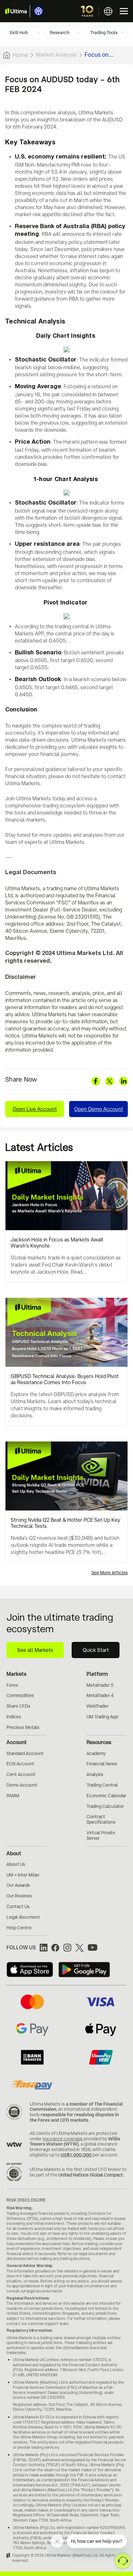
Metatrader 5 (100, 1685)
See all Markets (35, 1650)
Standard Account (25, 1753)
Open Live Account (35, 1109)
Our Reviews (19, 1896)
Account (17, 1742)
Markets (16, 1674)
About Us (16, 1864)
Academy (96, 1753)
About (14, 1853)
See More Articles (110, 1573)
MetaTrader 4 (100, 1695)
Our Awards (18, 1885)
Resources (99, 1742)
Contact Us (18, 1906)
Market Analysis (56, 54)
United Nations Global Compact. (91, 2175)
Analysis (95, 1774)
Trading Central (102, 1785)
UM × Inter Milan (23, 1875)
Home (20, 55)
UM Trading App (102, 1717)
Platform (97, 1674)
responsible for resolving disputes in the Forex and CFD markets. (74, 2117)
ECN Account (20, 1764)
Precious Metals (23, 1727)
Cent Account (21, 1774)
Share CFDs (18, 1706)
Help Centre (19, 1928)
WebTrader (97, 1706)
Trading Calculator (105, 1806)
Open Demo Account (99, 1109)
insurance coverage (63, 2139)
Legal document (23, 1917)
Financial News (102, 1764)
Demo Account (22, 1785)
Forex (12, 1685)
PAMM (13, 1796)
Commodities (20, 1695)
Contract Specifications (101, 1819)
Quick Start (96, 1650)
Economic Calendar (106, 1796)
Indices (14, 1717)
